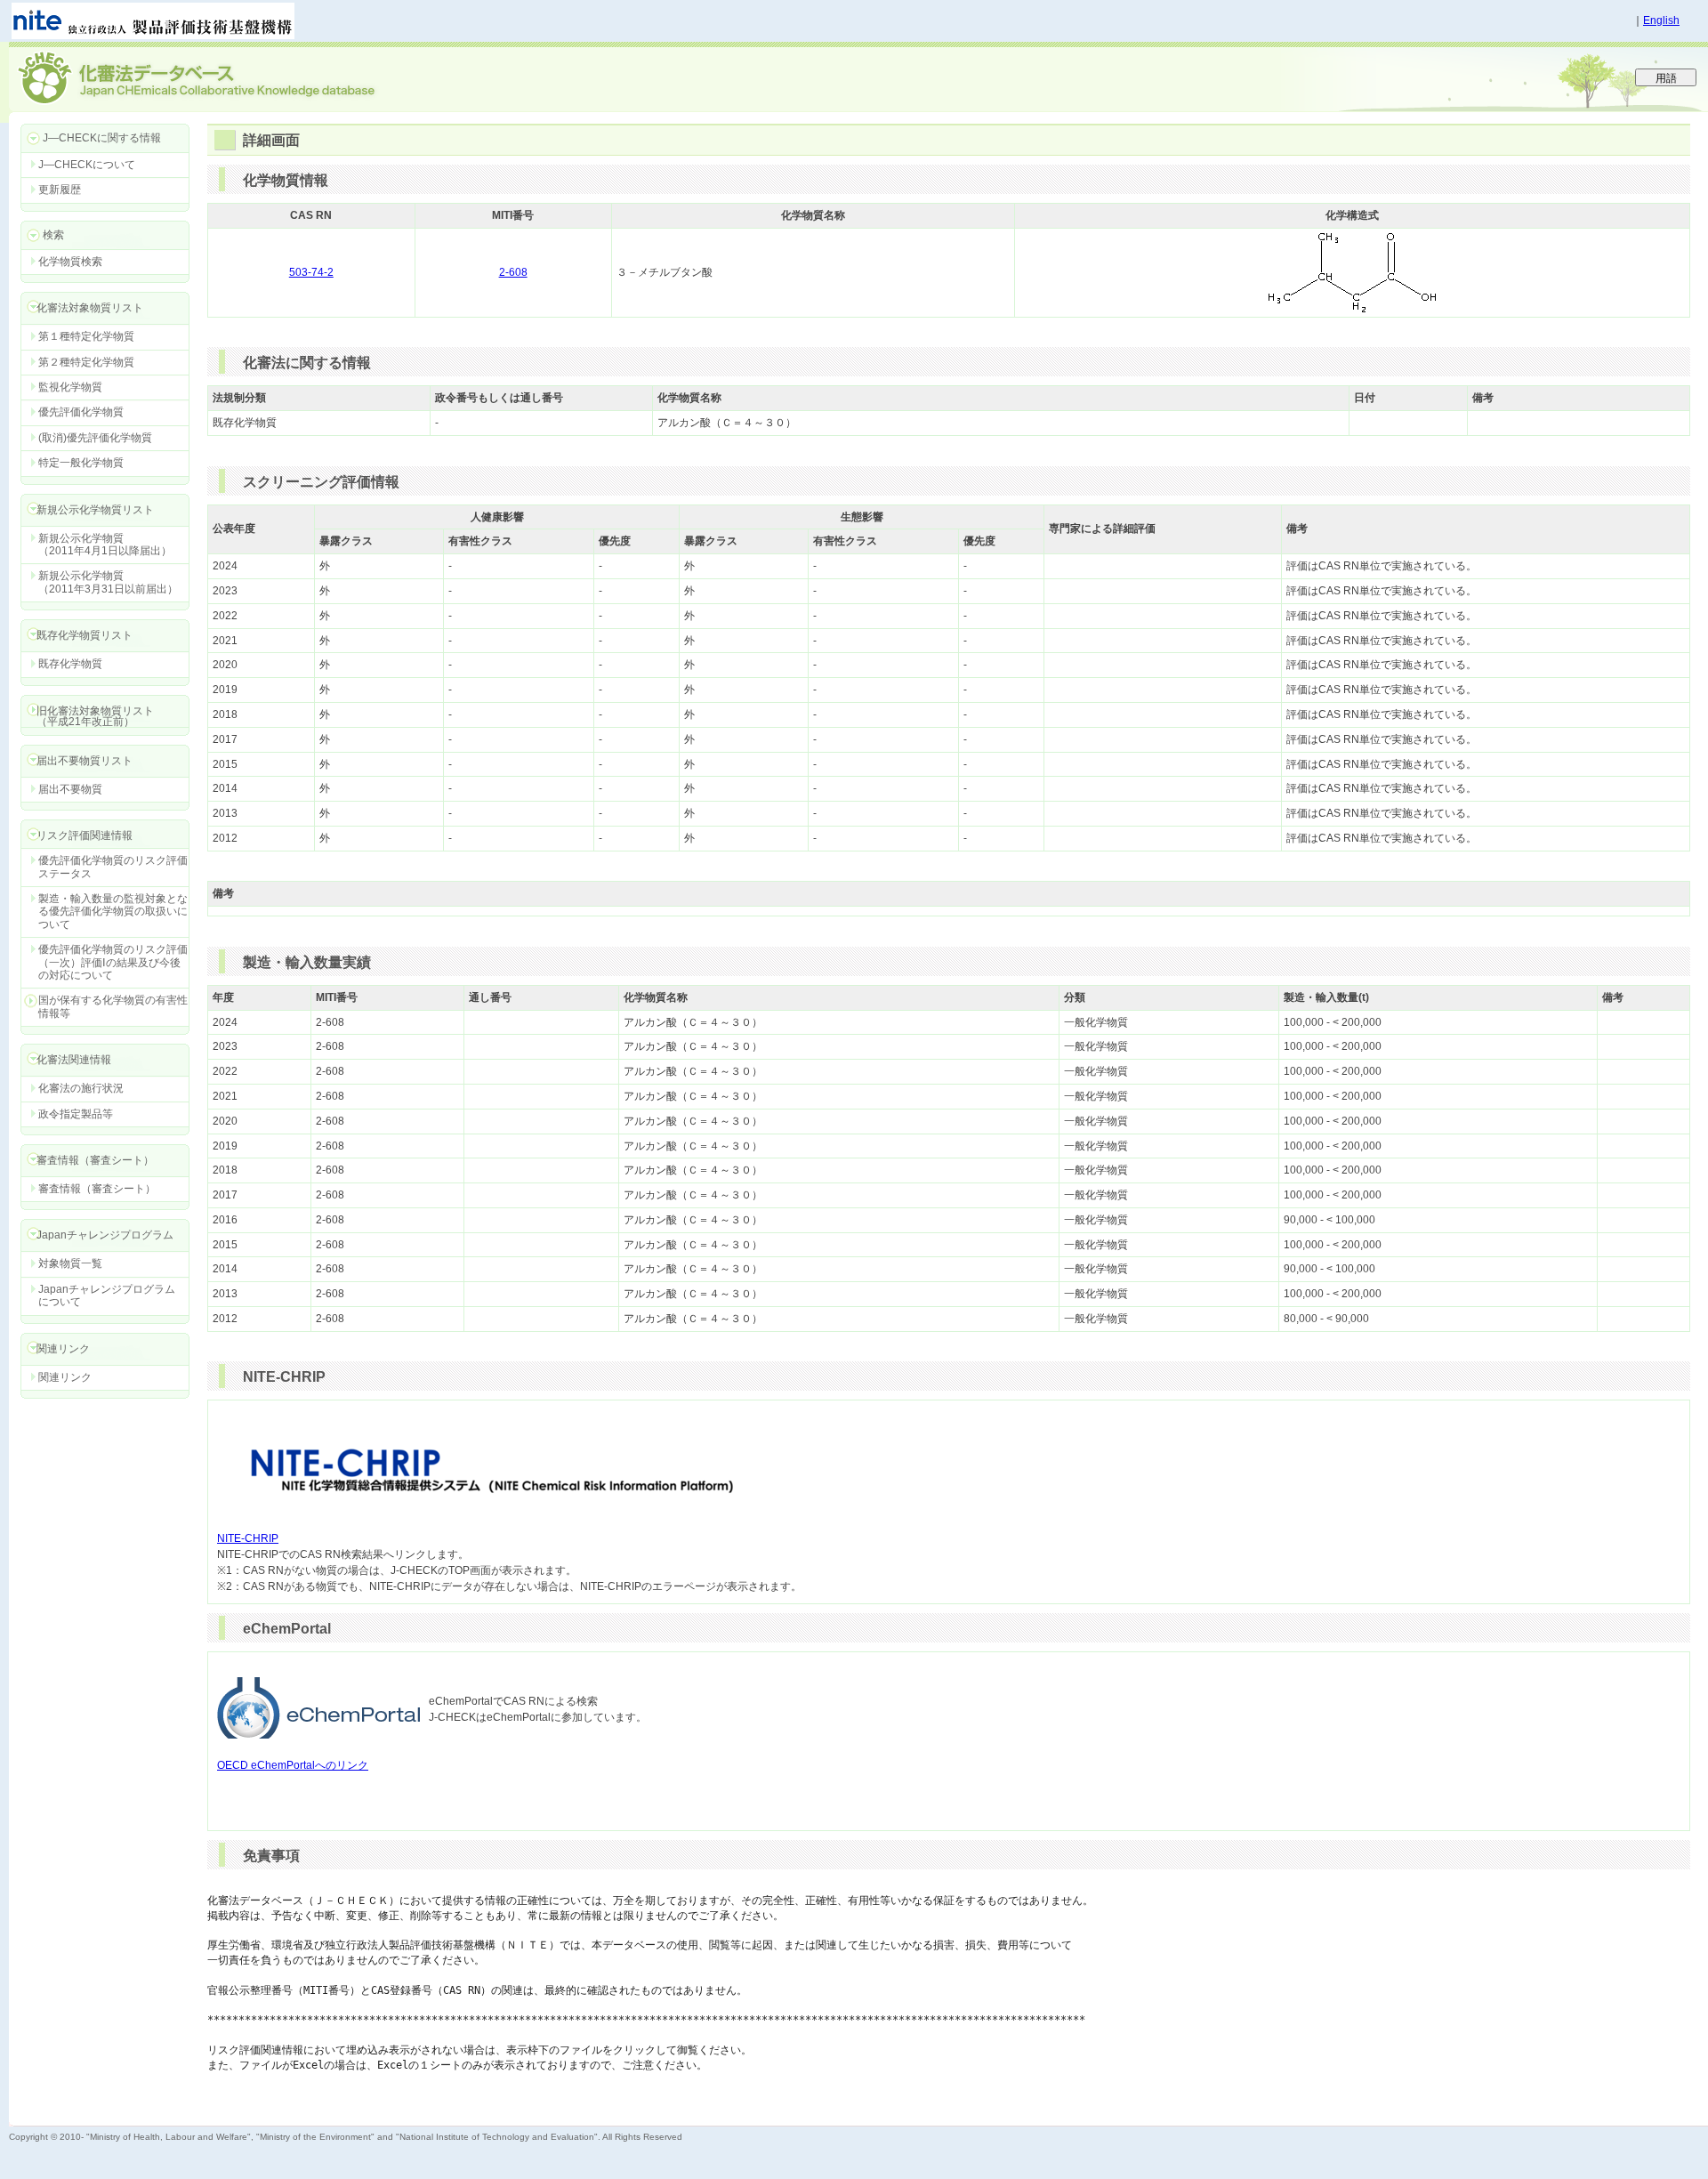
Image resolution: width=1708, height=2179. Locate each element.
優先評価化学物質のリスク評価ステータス (113, 867)
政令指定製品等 (76, 1114)
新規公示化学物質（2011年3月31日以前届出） (108, 582)
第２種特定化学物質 (86, 362)
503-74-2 (311, 272)
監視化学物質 (70, 387)
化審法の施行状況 (81, 1088)
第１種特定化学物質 (86, 336)
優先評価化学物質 (81, 412)
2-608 (513, 272)
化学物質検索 (70, 262)
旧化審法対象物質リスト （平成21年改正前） (87, 716)
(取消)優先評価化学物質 (95, 438)
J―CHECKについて (87, 165)
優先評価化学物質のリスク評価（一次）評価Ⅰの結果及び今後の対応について (113, 962)
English (1661, 20)
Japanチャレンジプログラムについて (107, 1295)
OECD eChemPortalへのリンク (293, 1765)
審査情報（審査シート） (97, 1189)
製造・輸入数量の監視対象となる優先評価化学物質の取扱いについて (113, 912)
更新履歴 (60, 190)
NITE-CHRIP (248, 1538)
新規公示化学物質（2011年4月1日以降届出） (105, 545)
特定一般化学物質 (81, 463)
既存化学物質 (70, 664)
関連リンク (65, 1377)
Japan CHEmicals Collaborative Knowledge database (225, 77)
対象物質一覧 (70, 1263)
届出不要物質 (70, 789)
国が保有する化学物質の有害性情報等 (113, 1006)
